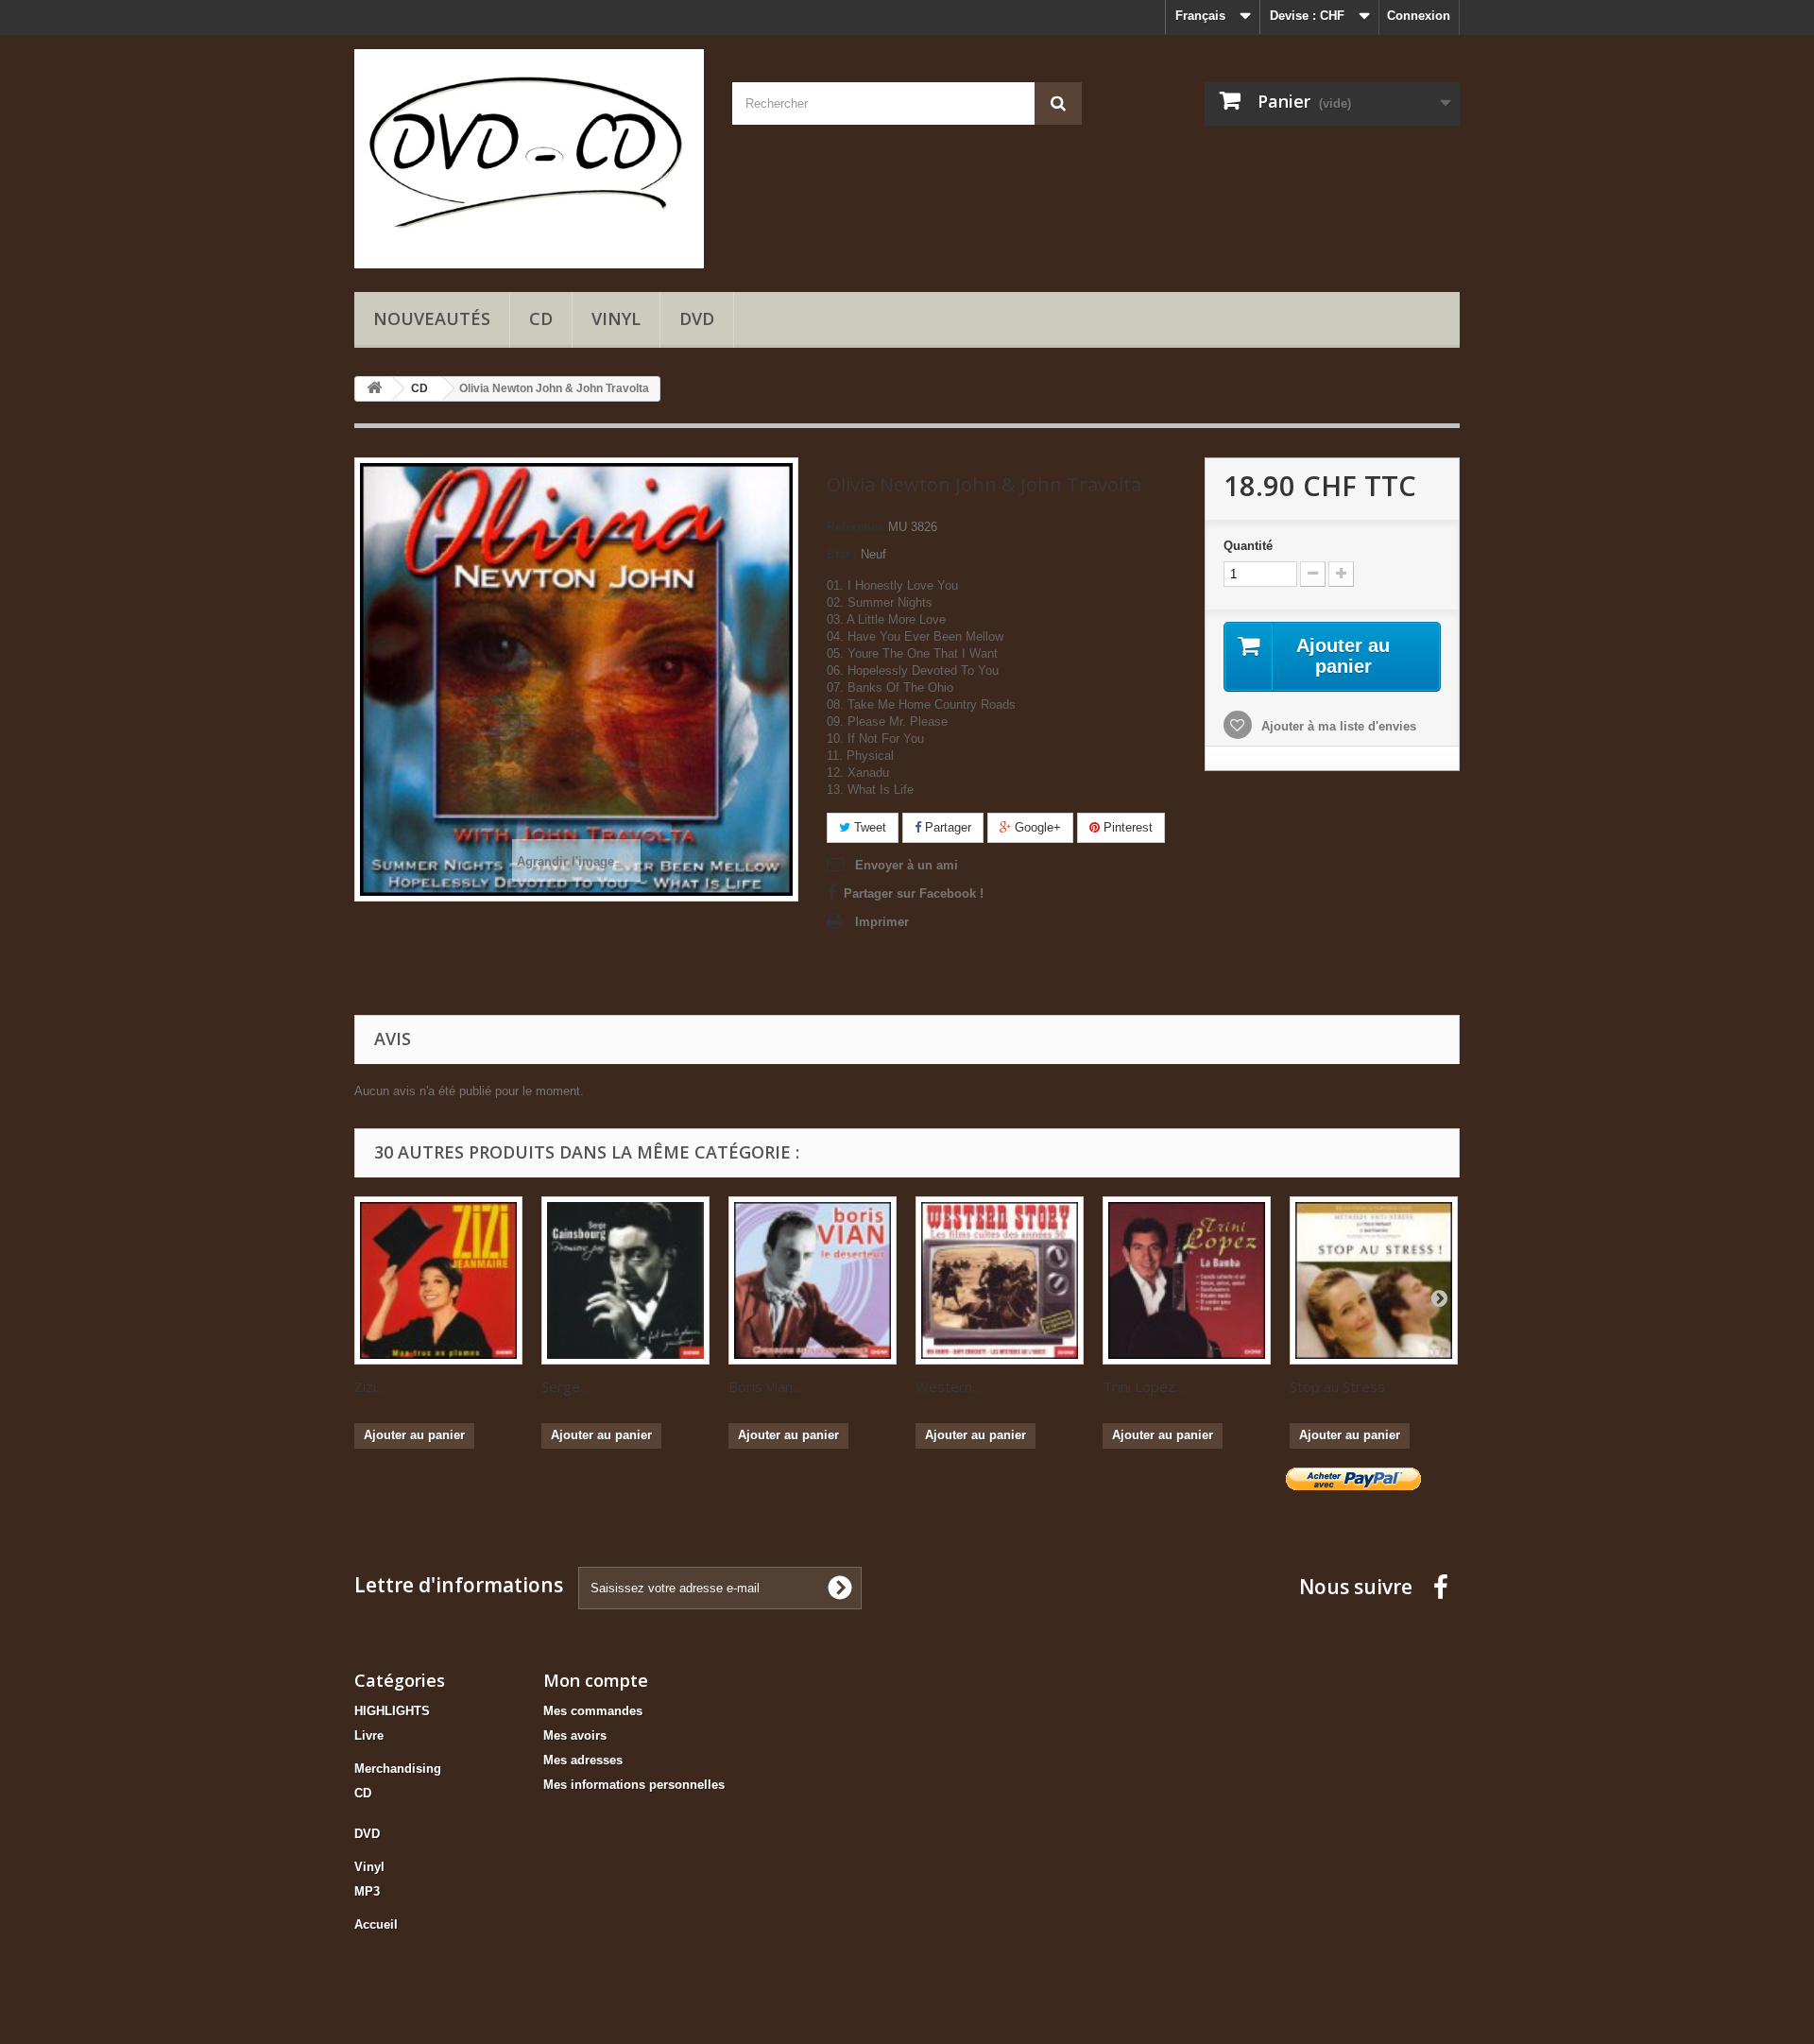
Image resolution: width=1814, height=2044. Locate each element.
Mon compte (596, 1680)
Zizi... (369, 1386)
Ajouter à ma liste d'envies (1337, 726)
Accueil (376, 1924)
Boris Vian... (765, 1386)
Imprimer (882, 922)
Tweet (868, 827)
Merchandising (398, 1769)
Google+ (1036, 827)
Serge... (565, 1386)
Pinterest (1126, 827)
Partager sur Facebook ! (914, 893)
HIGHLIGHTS (392, 1711)
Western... (948, 1386)
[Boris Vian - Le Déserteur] (813, 1280)
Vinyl (616, 318)
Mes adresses (583, 1760)
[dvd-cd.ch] (529, 159)
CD (541, 318)
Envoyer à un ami (907, 865)
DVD (697, 318)
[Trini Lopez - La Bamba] (1187, 1280)
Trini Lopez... (1143, 1386)
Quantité (1248, 546)
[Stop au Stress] (1374, 1280)
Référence (856, 527)
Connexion (1419, 16)
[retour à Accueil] (374, 389)
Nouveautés (432, 318)
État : (842, 554)
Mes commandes (593, 1711)
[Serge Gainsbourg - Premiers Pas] (625, 1280)
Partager (946, 827)
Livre (369, 1735)
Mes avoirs (575, 1735)
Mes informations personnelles (634, 1785)
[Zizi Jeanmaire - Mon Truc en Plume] (438, 1280)
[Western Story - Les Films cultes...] (1000, 1280)
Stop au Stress (1337, 1386)
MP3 (367, 1891)
